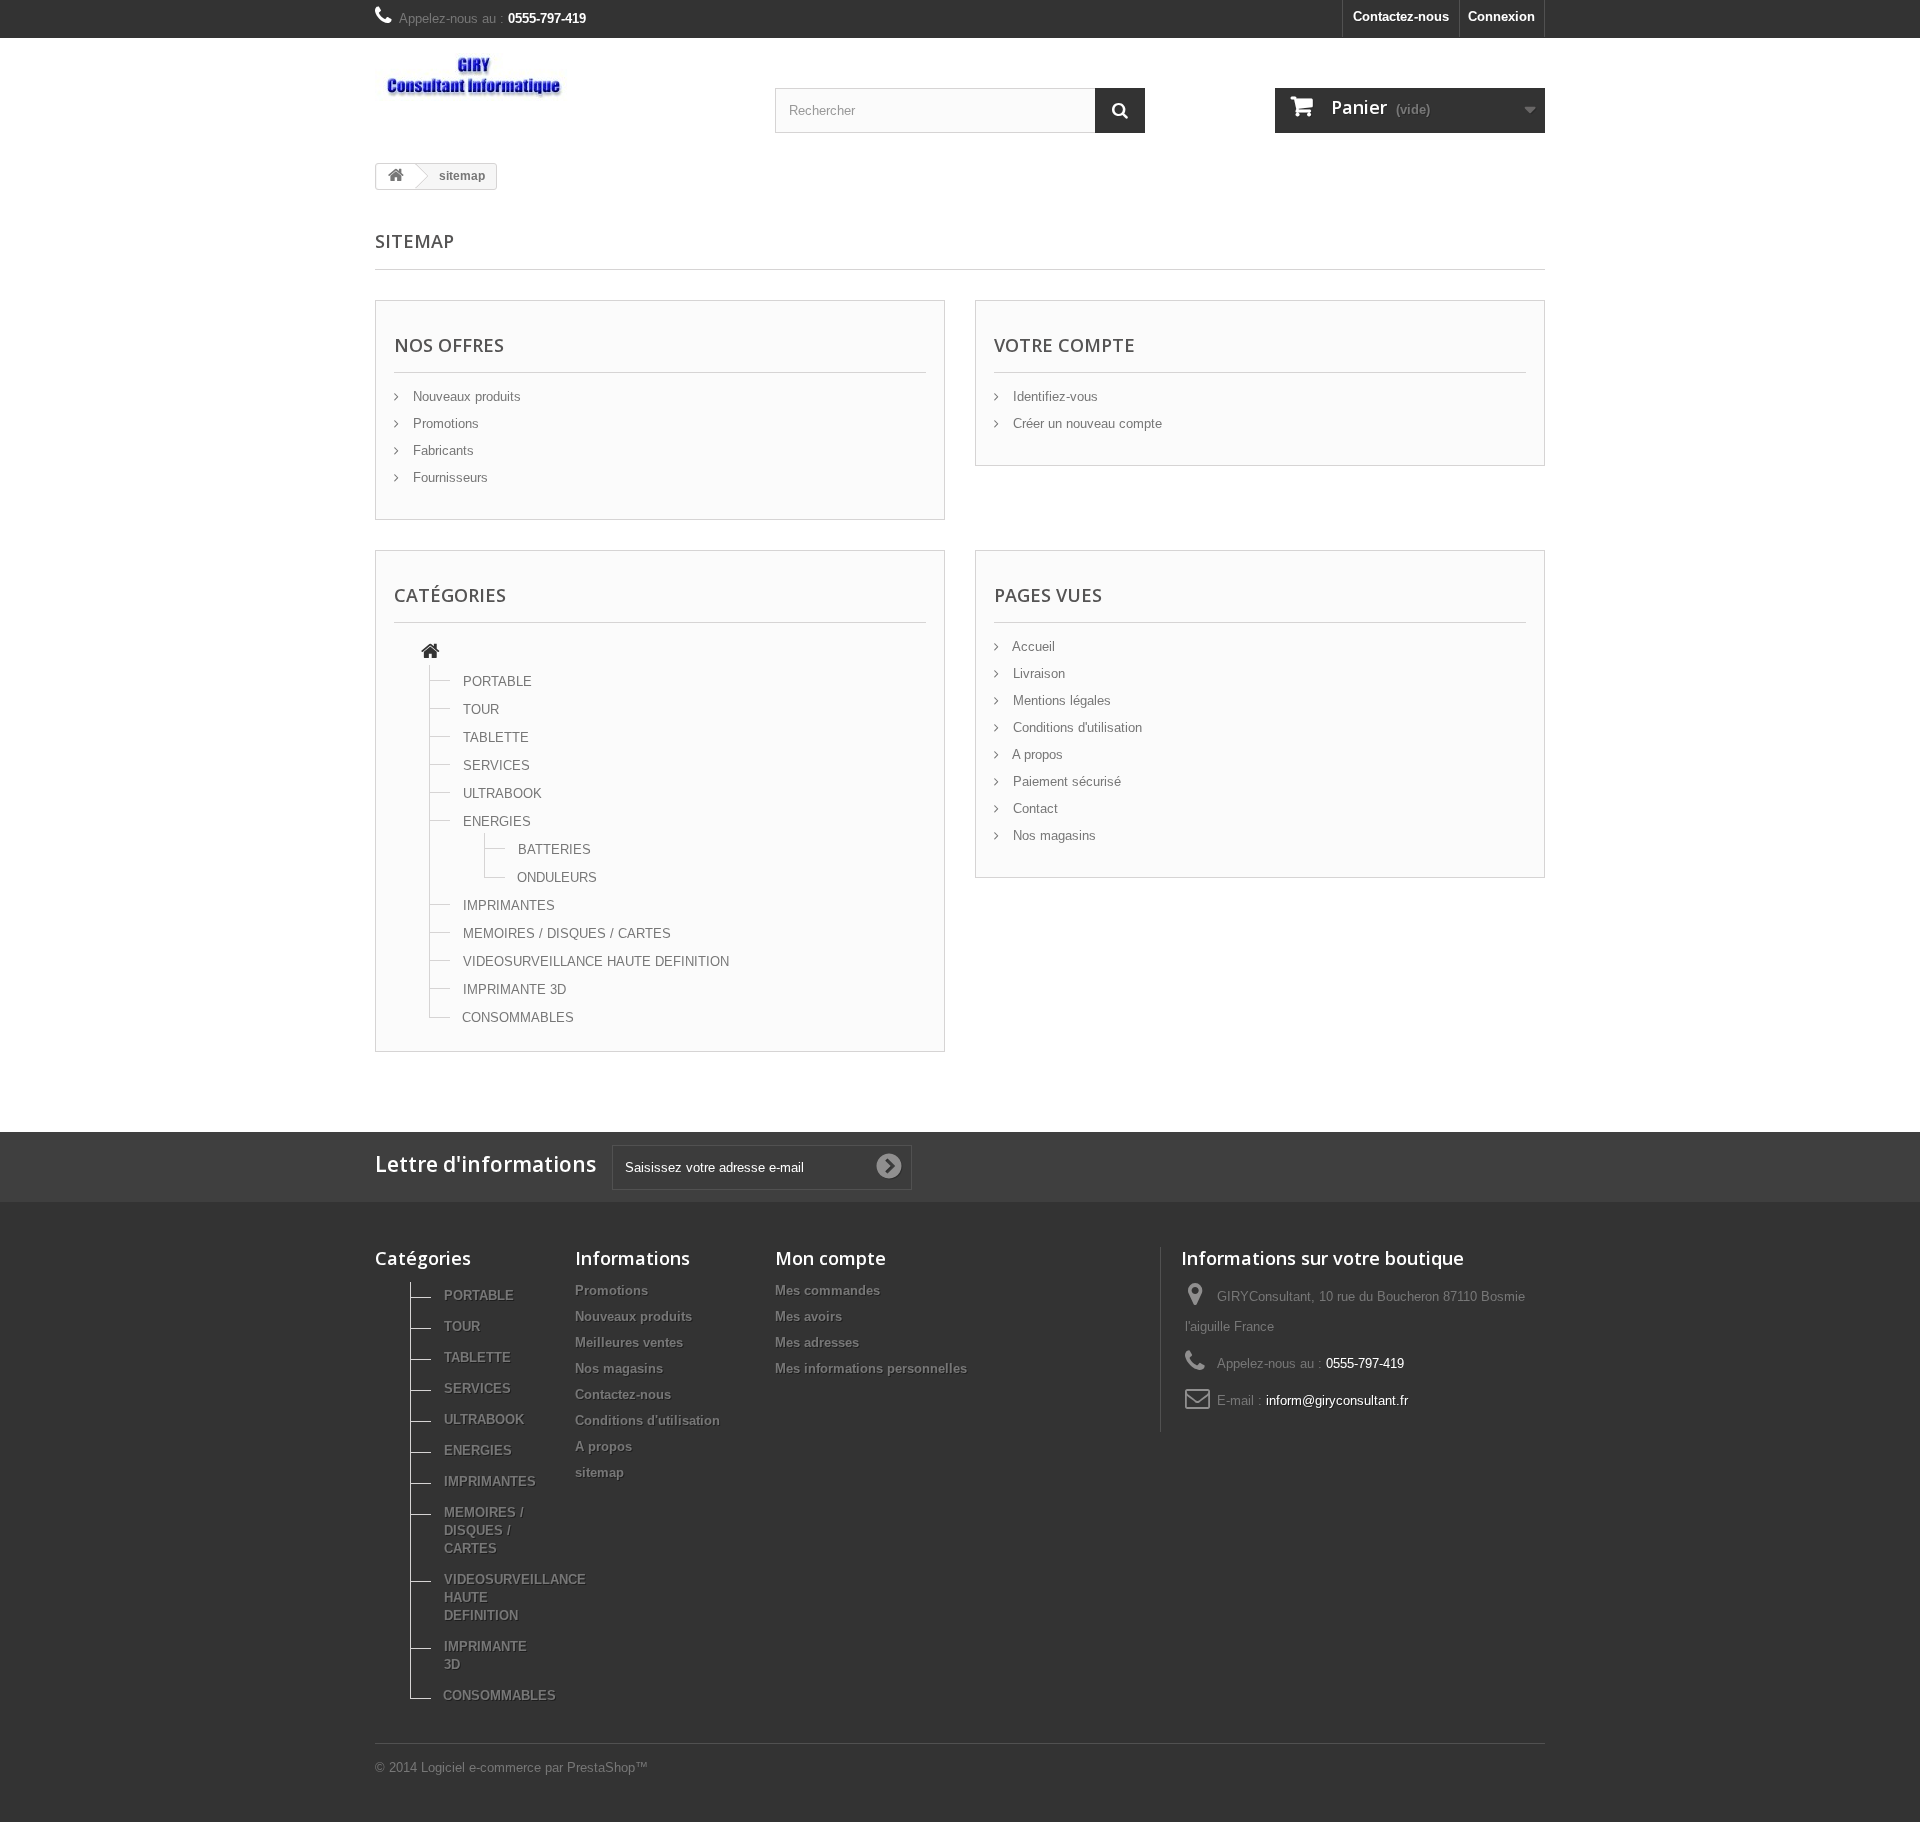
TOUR (481, 709)
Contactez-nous (1401, 16)
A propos (1036, 754)
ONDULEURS (557, 877)
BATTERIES (554, 849)
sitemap (599, 1472)
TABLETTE (496, 737)
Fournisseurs (448, 477)
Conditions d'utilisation (1075, 727)
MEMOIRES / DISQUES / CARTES (567, 933)
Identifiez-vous (1053, 396)
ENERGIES (497, 821)
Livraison (1037, 673)
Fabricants (441, 450)
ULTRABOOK (502, 793)
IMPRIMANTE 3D (514, 989)
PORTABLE (497, 681)
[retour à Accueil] (396, 176)
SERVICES (496, 765)
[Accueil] (430, 653)
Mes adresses (817, 1342)
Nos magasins (1052, 835)
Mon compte (830, 1258)
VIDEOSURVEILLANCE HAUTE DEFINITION (596, 961)
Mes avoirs (808, 1316)
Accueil (1032, 646)
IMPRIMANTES (509, 905)
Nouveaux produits (465, 396)
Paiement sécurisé (1065, 781)
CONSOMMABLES (518, 1017)
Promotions (444, 423)
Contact (1033, 808)
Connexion (1501, 16)
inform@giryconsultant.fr (1337, 1400)
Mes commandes (827, 1290)
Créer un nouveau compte (1085, 423)
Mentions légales (1060, 700)
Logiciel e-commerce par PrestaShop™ (534, 1767)
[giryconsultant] (560, 77)
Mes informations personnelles (871, 1368)
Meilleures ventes (629, 1342)
